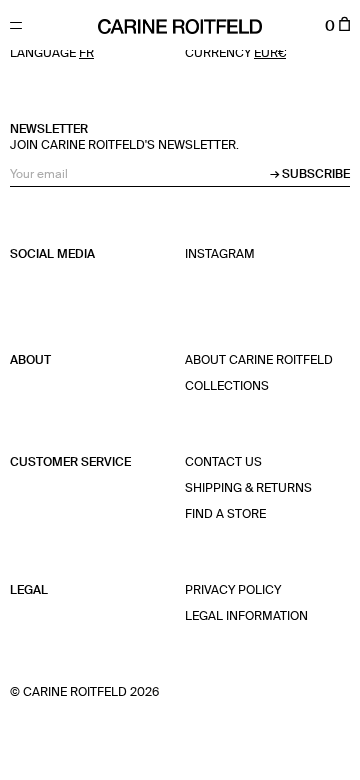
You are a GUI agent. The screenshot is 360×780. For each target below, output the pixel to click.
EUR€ (270, 54)
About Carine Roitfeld (259, 361)
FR (86, 54)
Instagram (220, 255)
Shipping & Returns (248, 489)
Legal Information (246, 617)
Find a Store (225, 515)
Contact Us (223, 463)
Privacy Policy (233, 591)
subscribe (316, 175)
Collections (227, 387)
